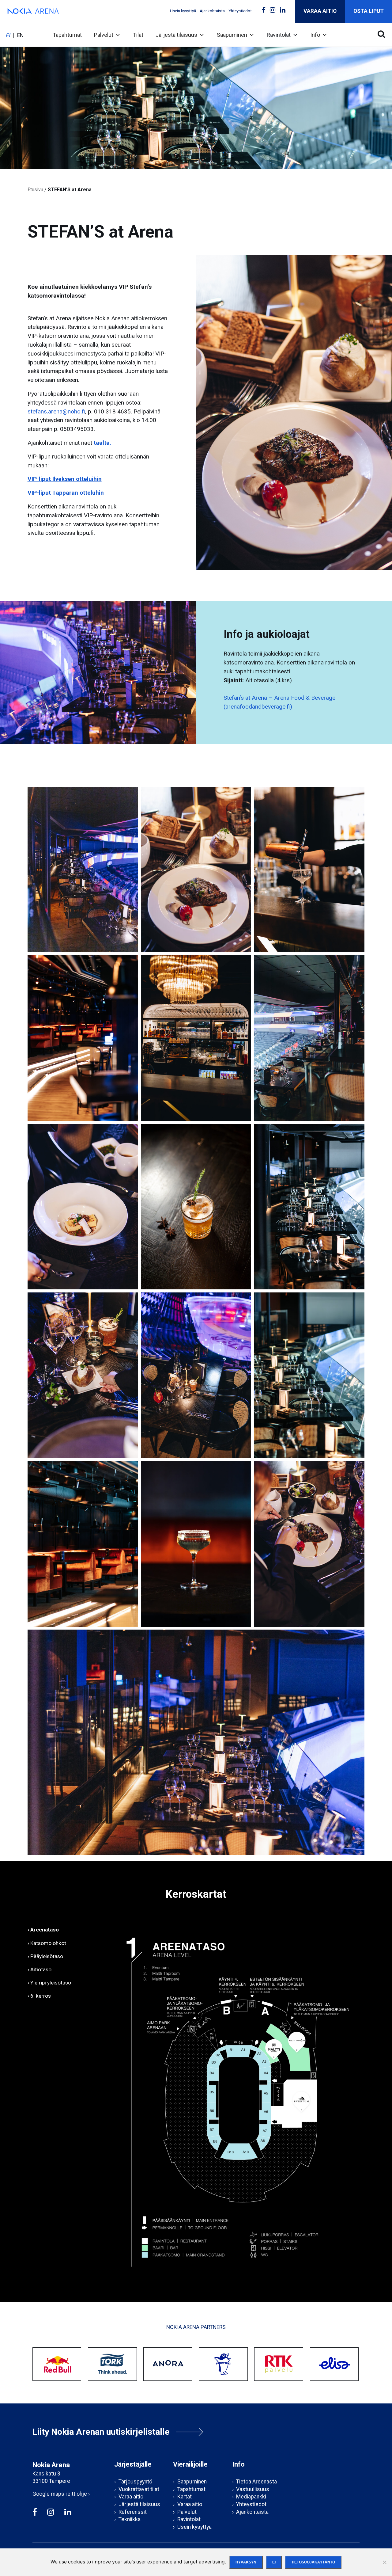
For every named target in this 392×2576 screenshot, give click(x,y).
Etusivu (35, 190)
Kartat (185, 2497)
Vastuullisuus (253, 2489)
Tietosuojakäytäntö (313, 2562)
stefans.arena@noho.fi (56, 411)
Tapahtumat (67, 35)
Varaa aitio (320, 11)
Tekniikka (130, 2519)
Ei (274, 2562)
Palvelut (104, 35)
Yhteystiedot (240, 11)
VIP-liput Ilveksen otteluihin (65, 479)
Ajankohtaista (212, 11)
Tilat (138, 35)
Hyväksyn (246, 2562)
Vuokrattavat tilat (139, 2489)
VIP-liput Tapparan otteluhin (66, 493)
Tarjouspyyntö (135, 2482)
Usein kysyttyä (183, 11)
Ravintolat (279, 35)
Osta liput (369, 11)
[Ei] (384, 2562)
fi (8, 35)
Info (315, 35)
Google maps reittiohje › (61, 2494)
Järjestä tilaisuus (176, 35)
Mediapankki (251, 2497)
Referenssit (133, 2512)
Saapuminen (232, 35)
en (20, 35)
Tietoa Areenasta (256, 2482)
